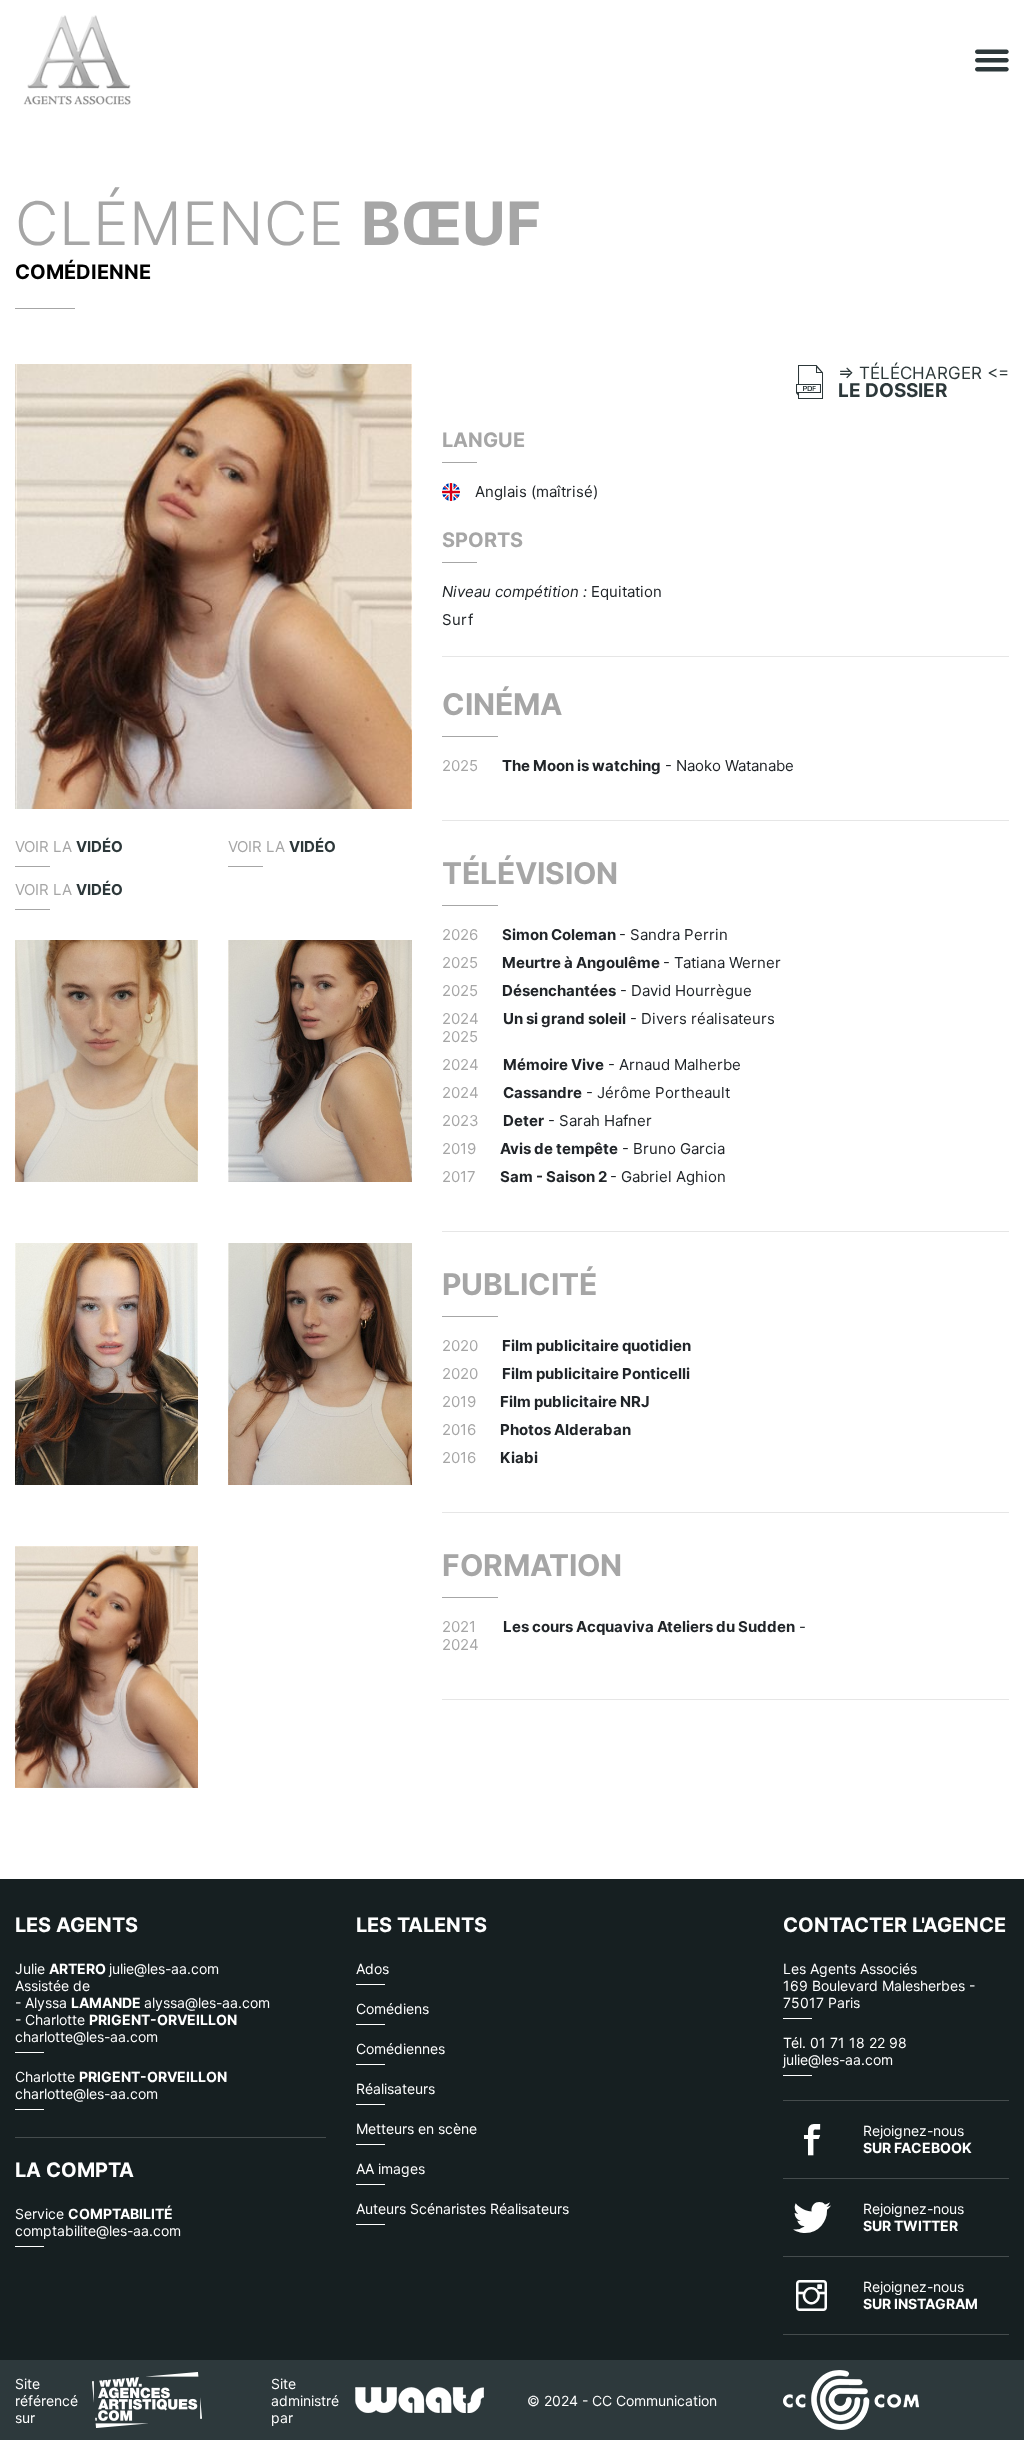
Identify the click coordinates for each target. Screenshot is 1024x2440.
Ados (372, 1968)
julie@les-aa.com (838, 2059)
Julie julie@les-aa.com (117, 1968)
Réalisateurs (395, 2088)
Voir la (69, 846)
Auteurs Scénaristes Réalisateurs (462, 2208)
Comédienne (83, 272)
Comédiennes (400, 2048)
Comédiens (392, 2008)
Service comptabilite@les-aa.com (98, 2222)
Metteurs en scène (416, 2128)
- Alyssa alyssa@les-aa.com (142, 2002)
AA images (390, 2168)
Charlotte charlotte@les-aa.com (121, 2085)
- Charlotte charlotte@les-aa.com (126, 2028)
